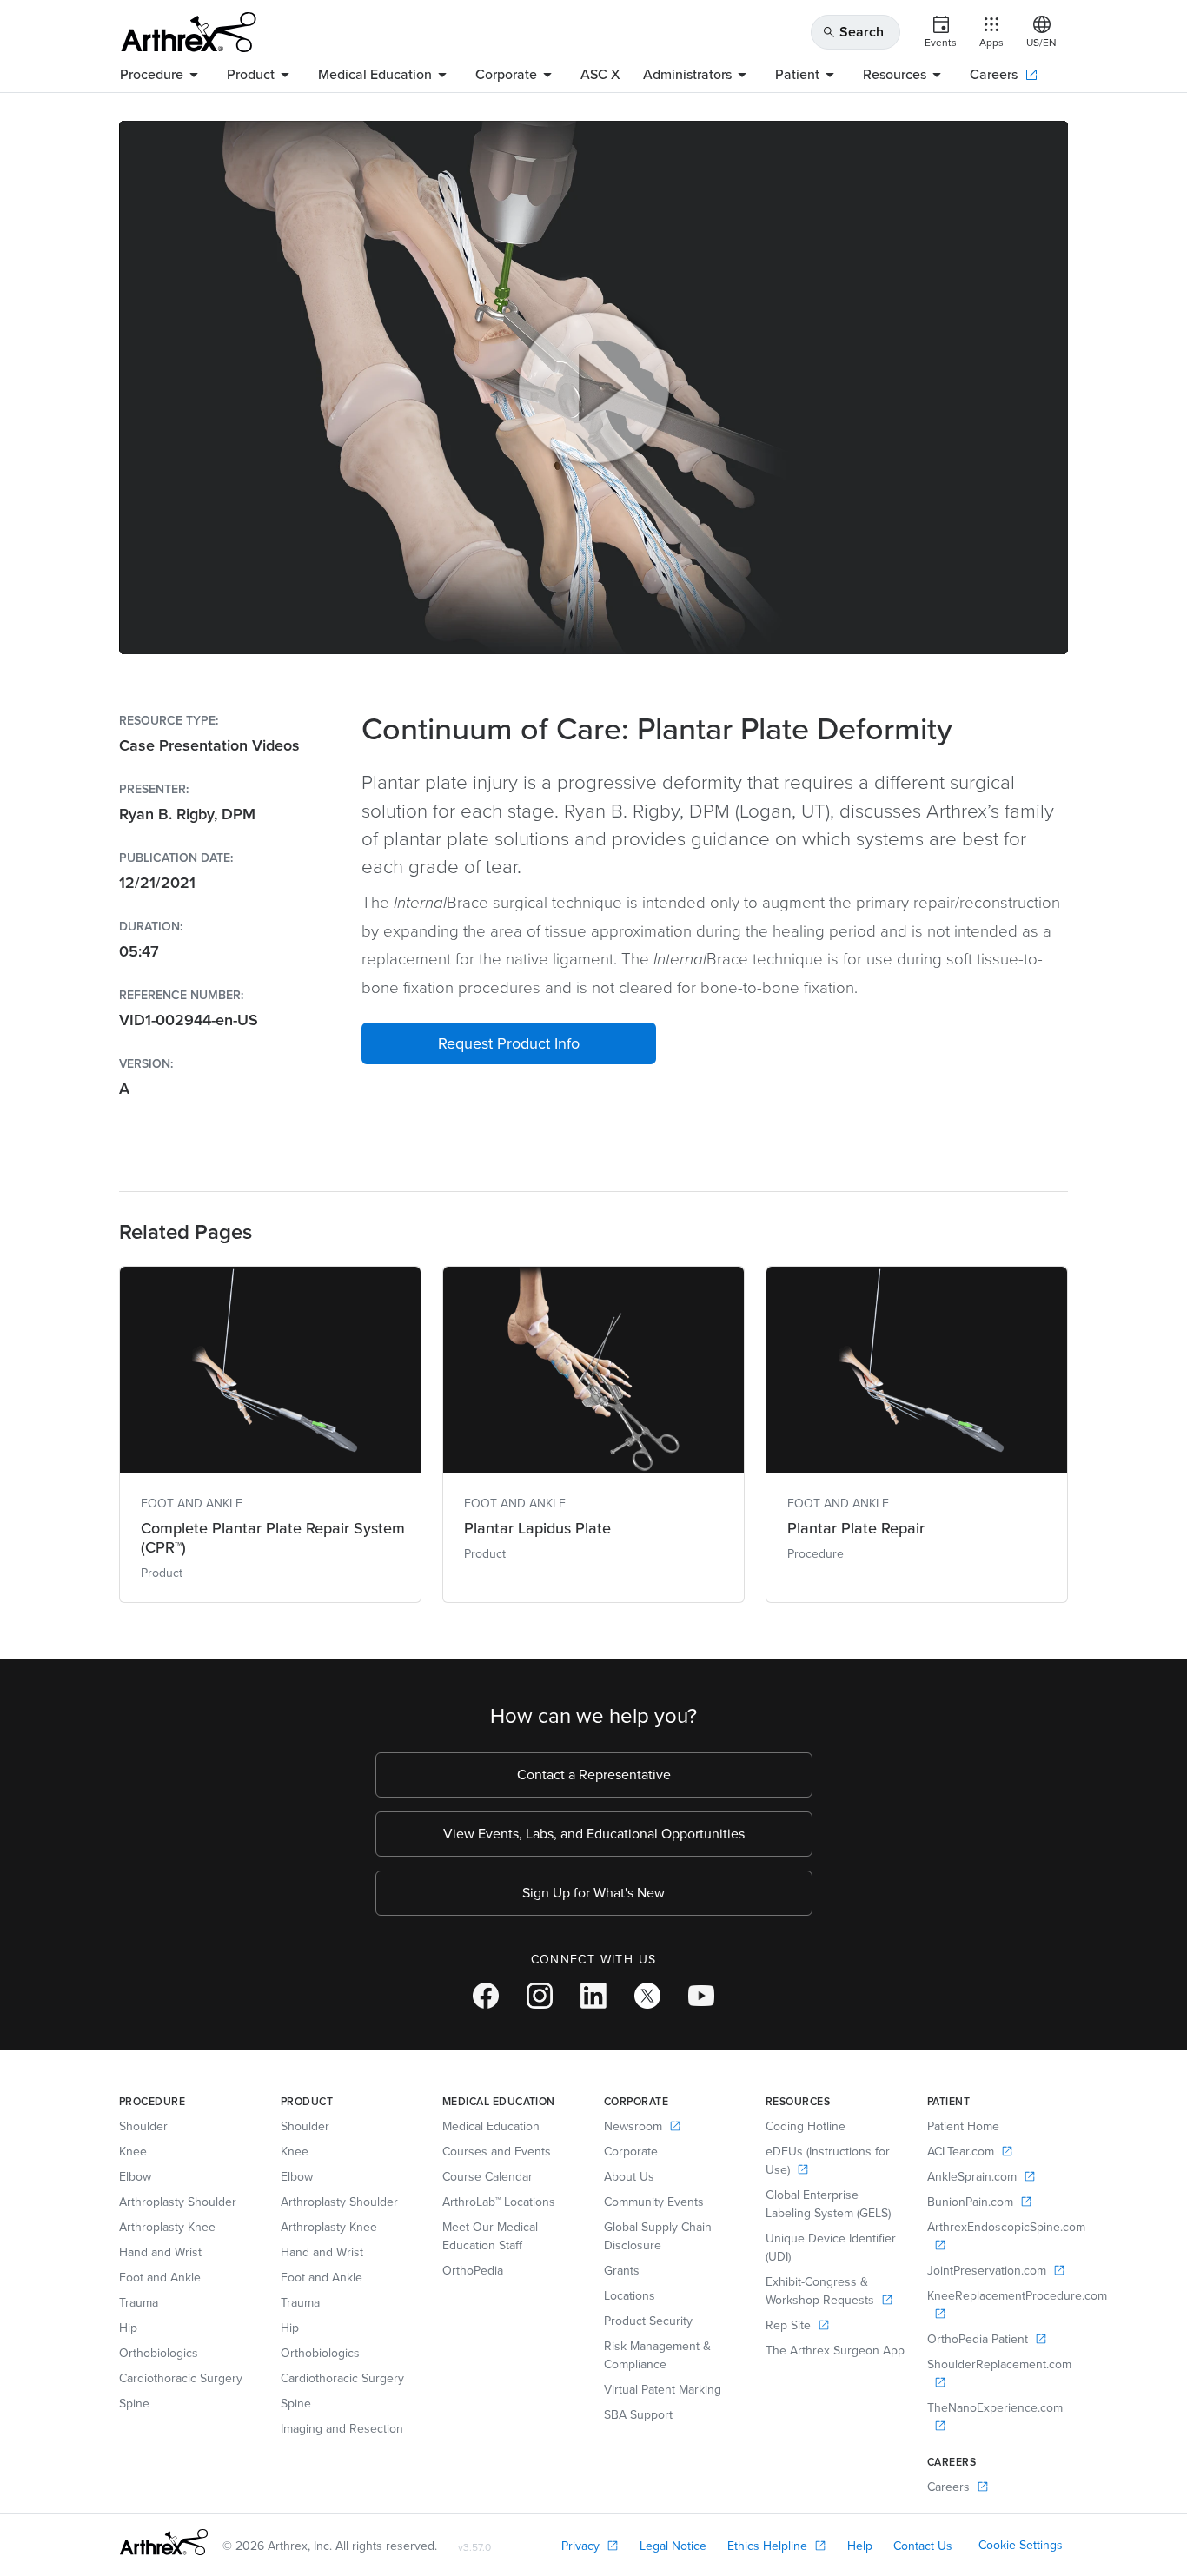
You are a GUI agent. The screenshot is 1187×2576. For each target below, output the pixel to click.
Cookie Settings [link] (1021, 2545)
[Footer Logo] (164, 2542)
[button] (509, 1043)
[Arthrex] (189, 32)
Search (853, 32)
